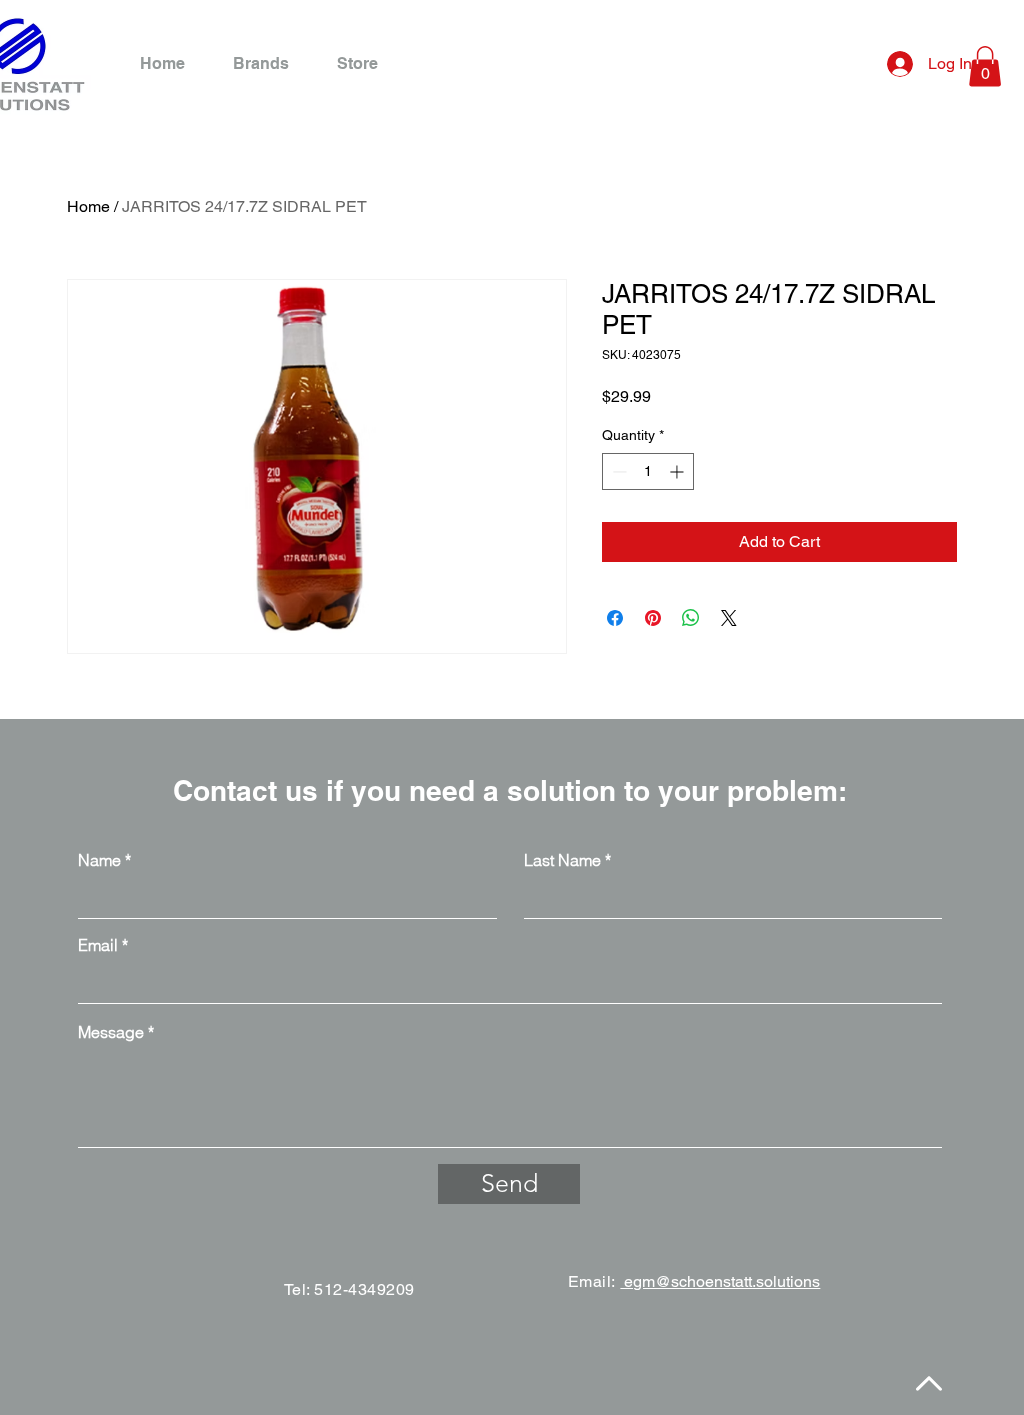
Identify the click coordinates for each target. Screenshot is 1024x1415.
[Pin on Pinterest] (653, 618)
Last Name (562, 860)
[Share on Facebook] (615, 618)
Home (88, 206)
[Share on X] (729, 618)
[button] (985, 66)
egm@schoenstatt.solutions (720, 1281)
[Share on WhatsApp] (691, 618)
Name (99, 860)
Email (98, 945)
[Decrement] (617, 471)
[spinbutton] (648, 471)
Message (111, 1032)
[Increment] (678, 471)
